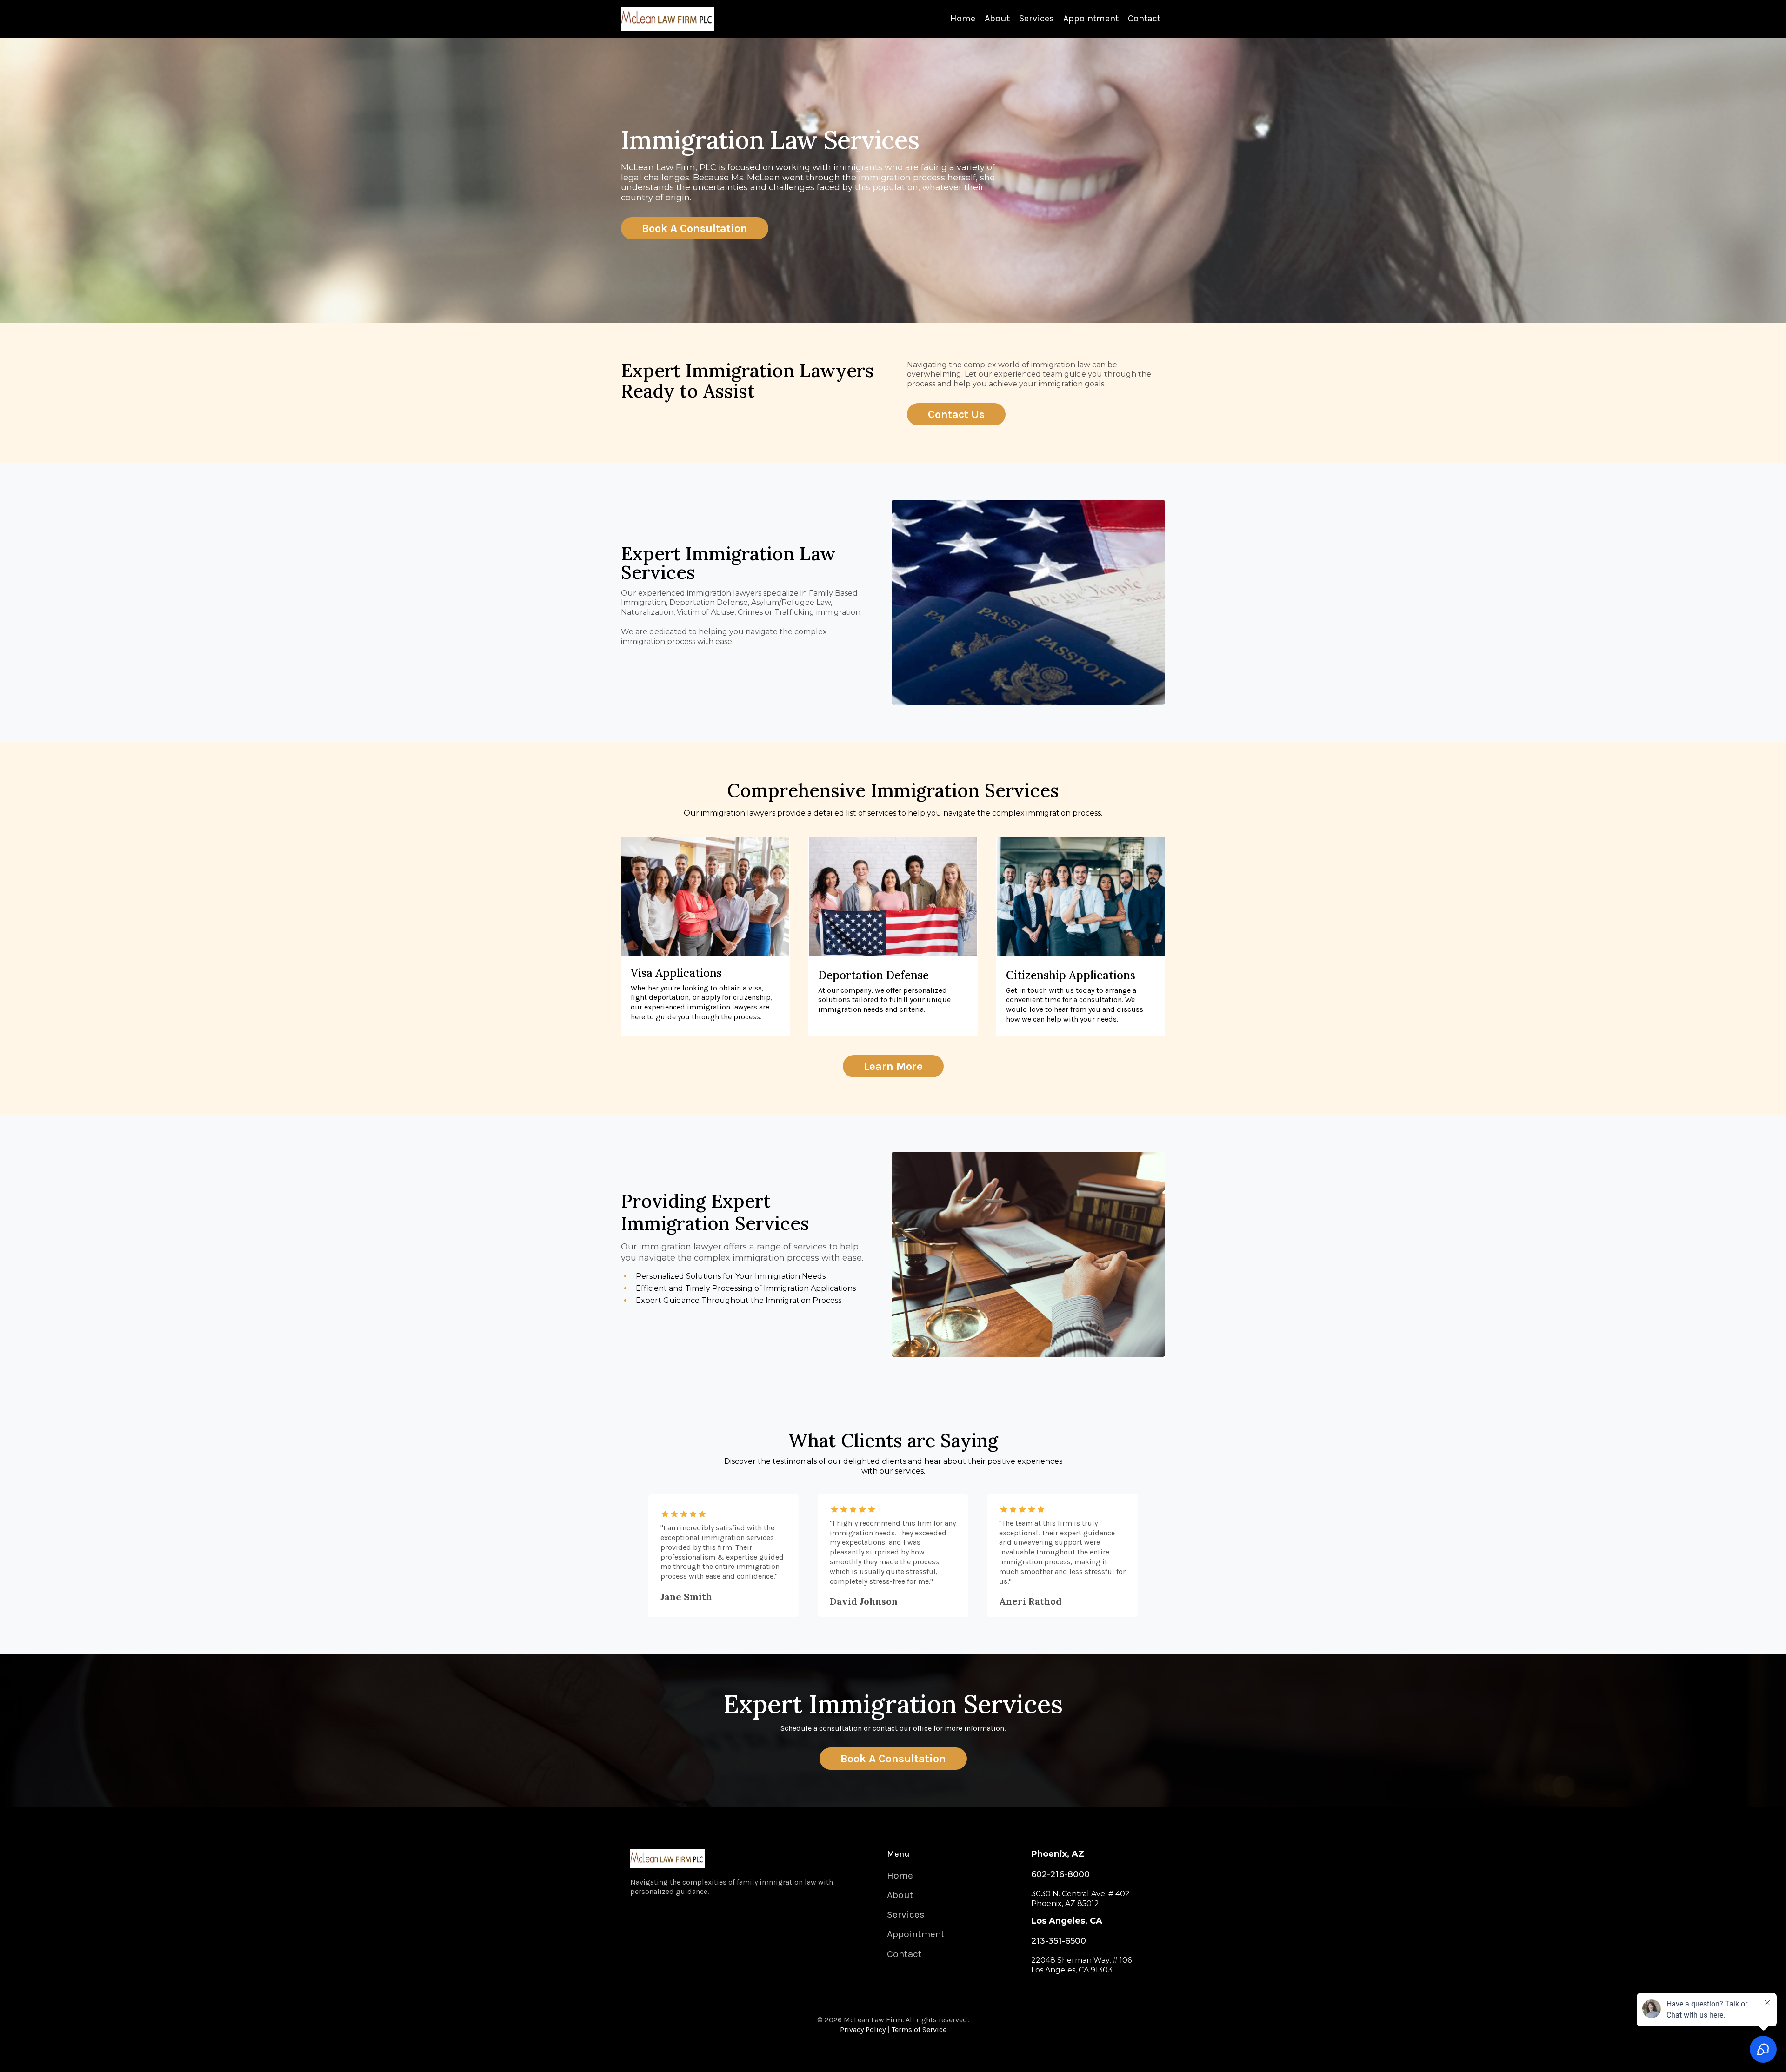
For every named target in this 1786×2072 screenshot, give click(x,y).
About (997, 18)
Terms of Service (919, 2029)
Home (963, 18)
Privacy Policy (863, 2029)
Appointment (1091, 18)
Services (1036, 18)
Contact (1144, 18)
